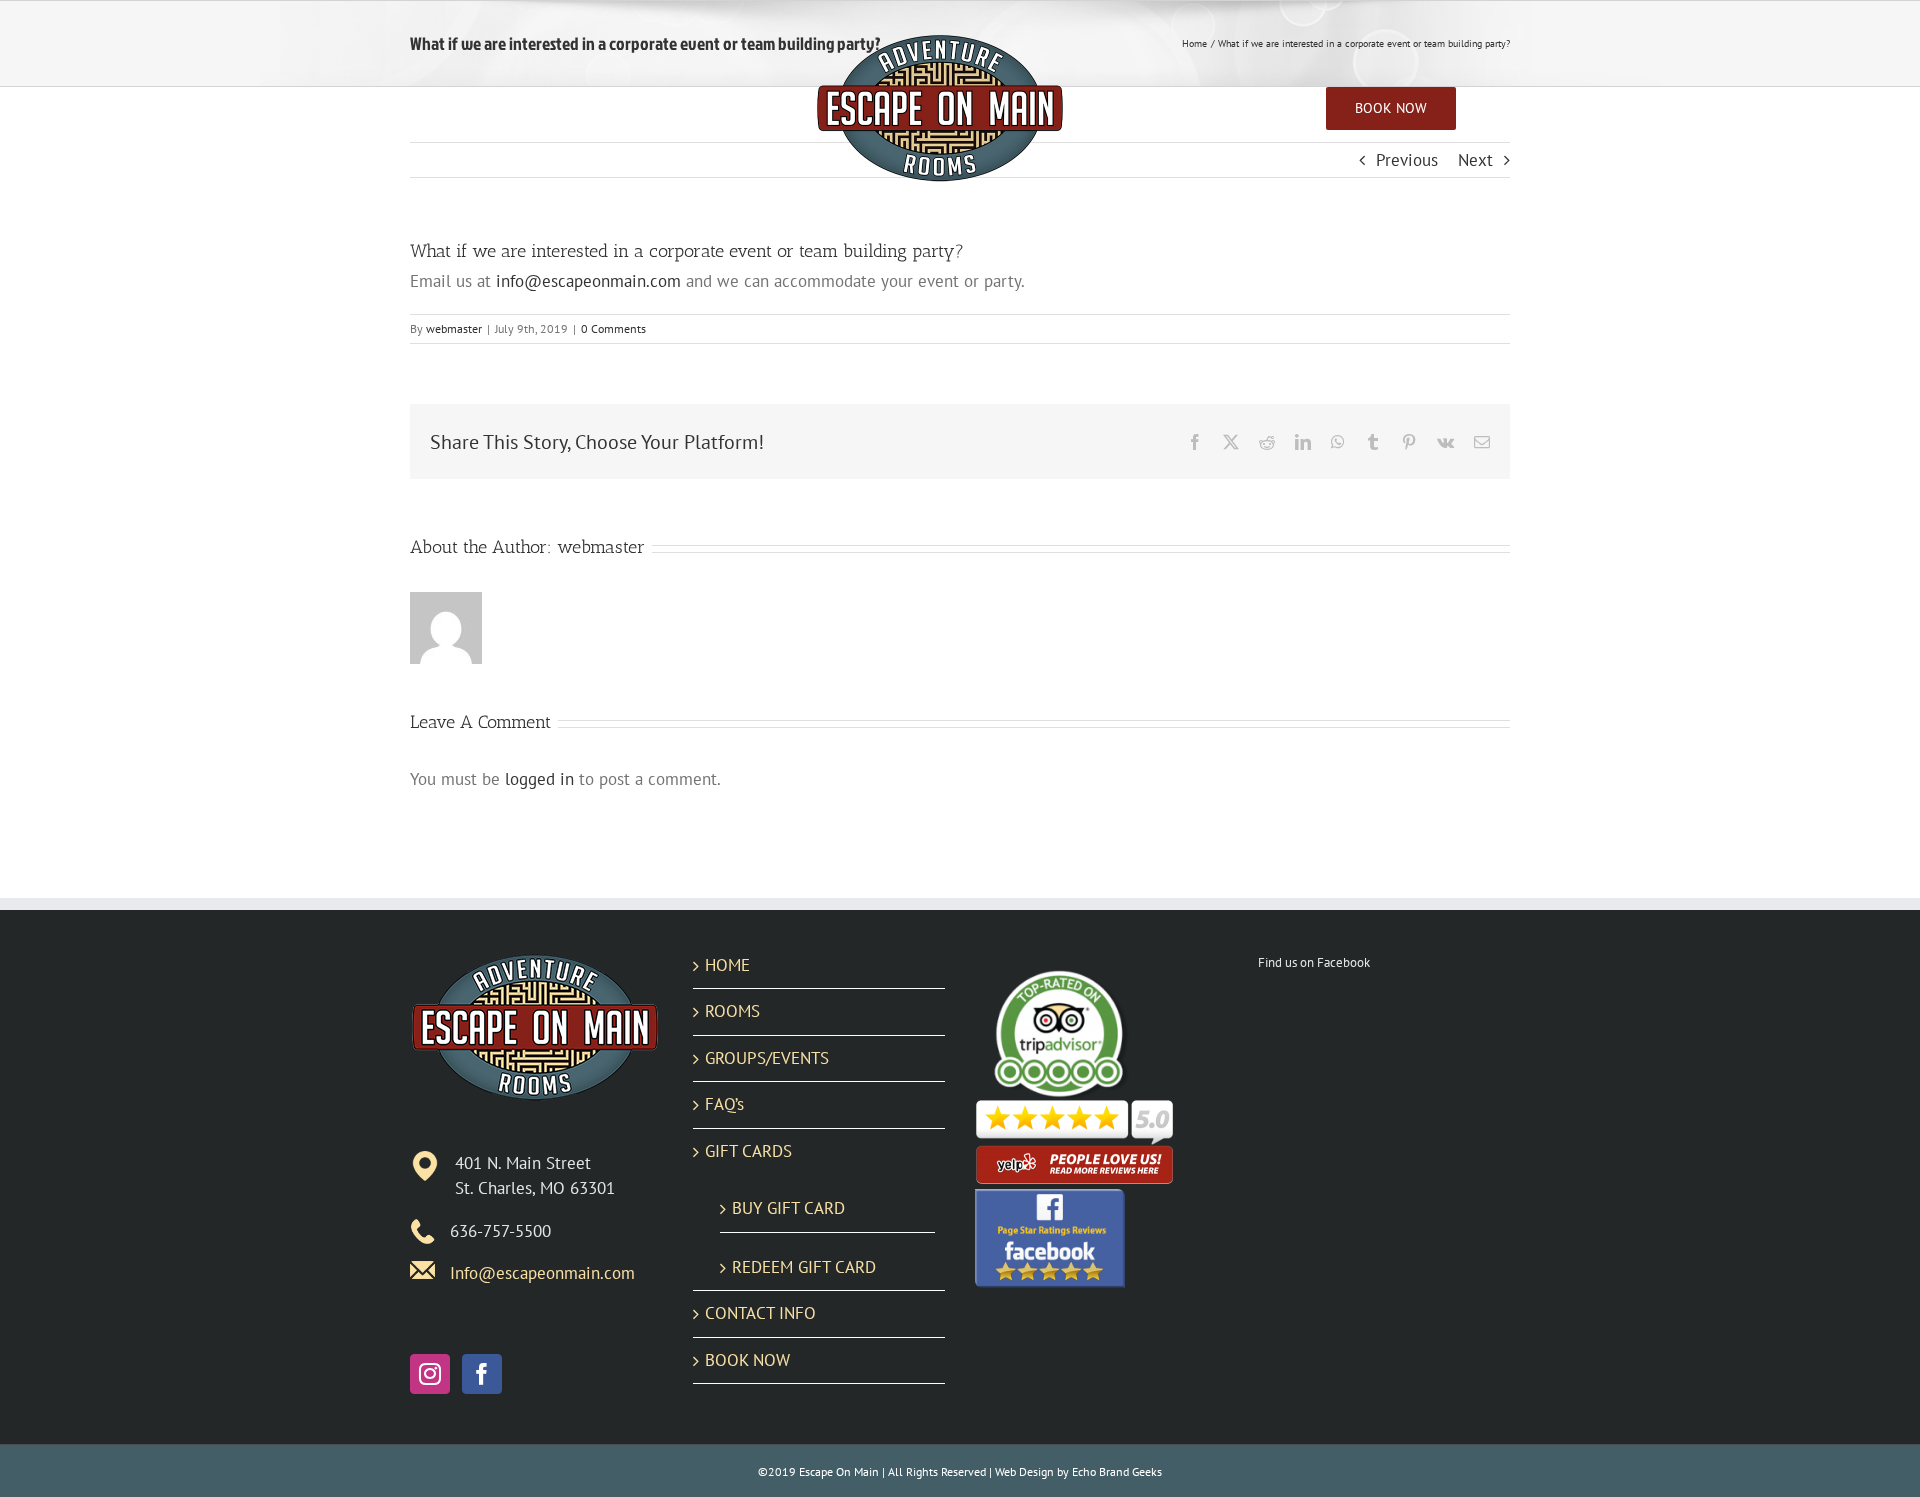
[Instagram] (430, 1374)
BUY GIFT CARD (788, 1208)
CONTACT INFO (760, 1313)
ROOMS (732, 1011)
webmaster (454, 328)
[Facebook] (482, 1374)
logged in (539, 779)
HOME (727, 965)
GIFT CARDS (748, 1151)
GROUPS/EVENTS (767, 1058)
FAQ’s (724, 1104)
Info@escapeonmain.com (542, 1273)
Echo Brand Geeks (1117, 1471)
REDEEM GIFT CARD (804, 1267)
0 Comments (613, 328)
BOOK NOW (747, 1360)
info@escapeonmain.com (588, 281)
